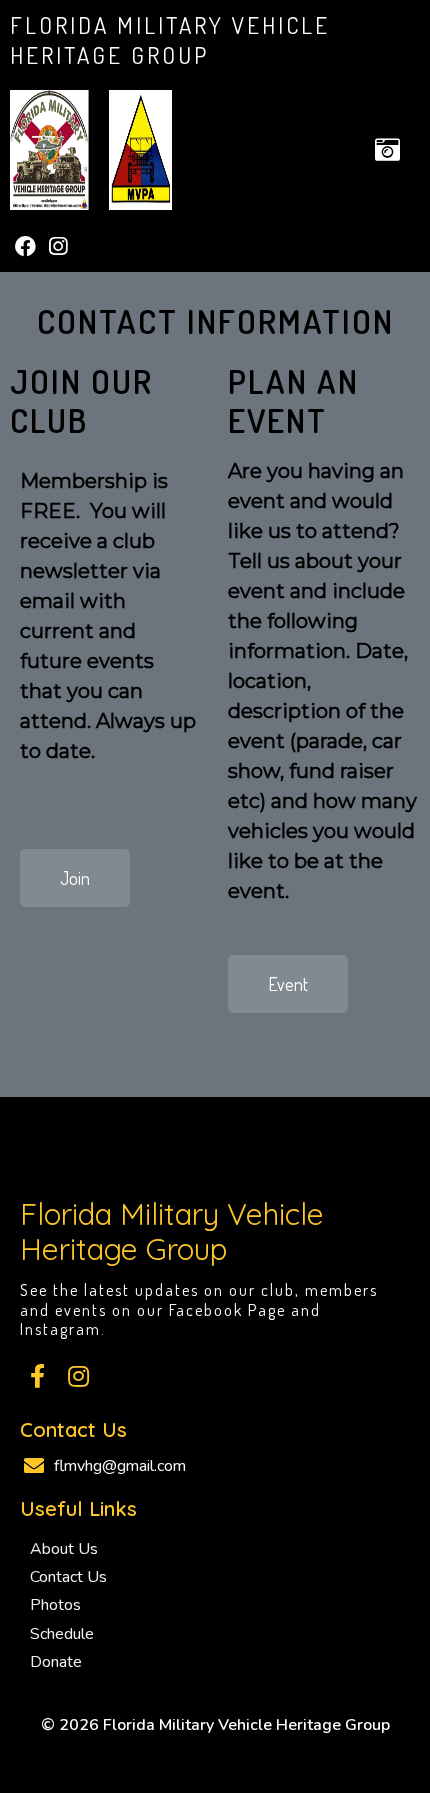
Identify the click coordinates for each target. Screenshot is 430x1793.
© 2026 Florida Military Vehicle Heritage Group (215, 1725)
